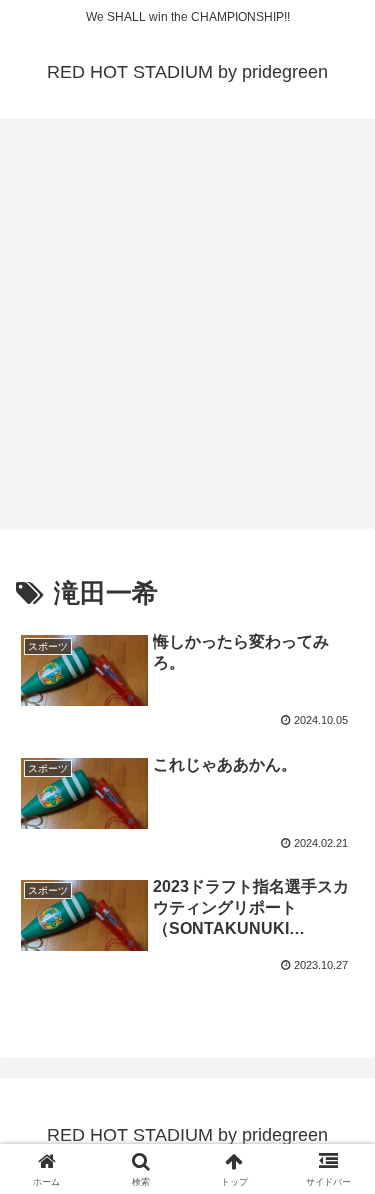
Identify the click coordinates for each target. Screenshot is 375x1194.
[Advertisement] (187, 329)
